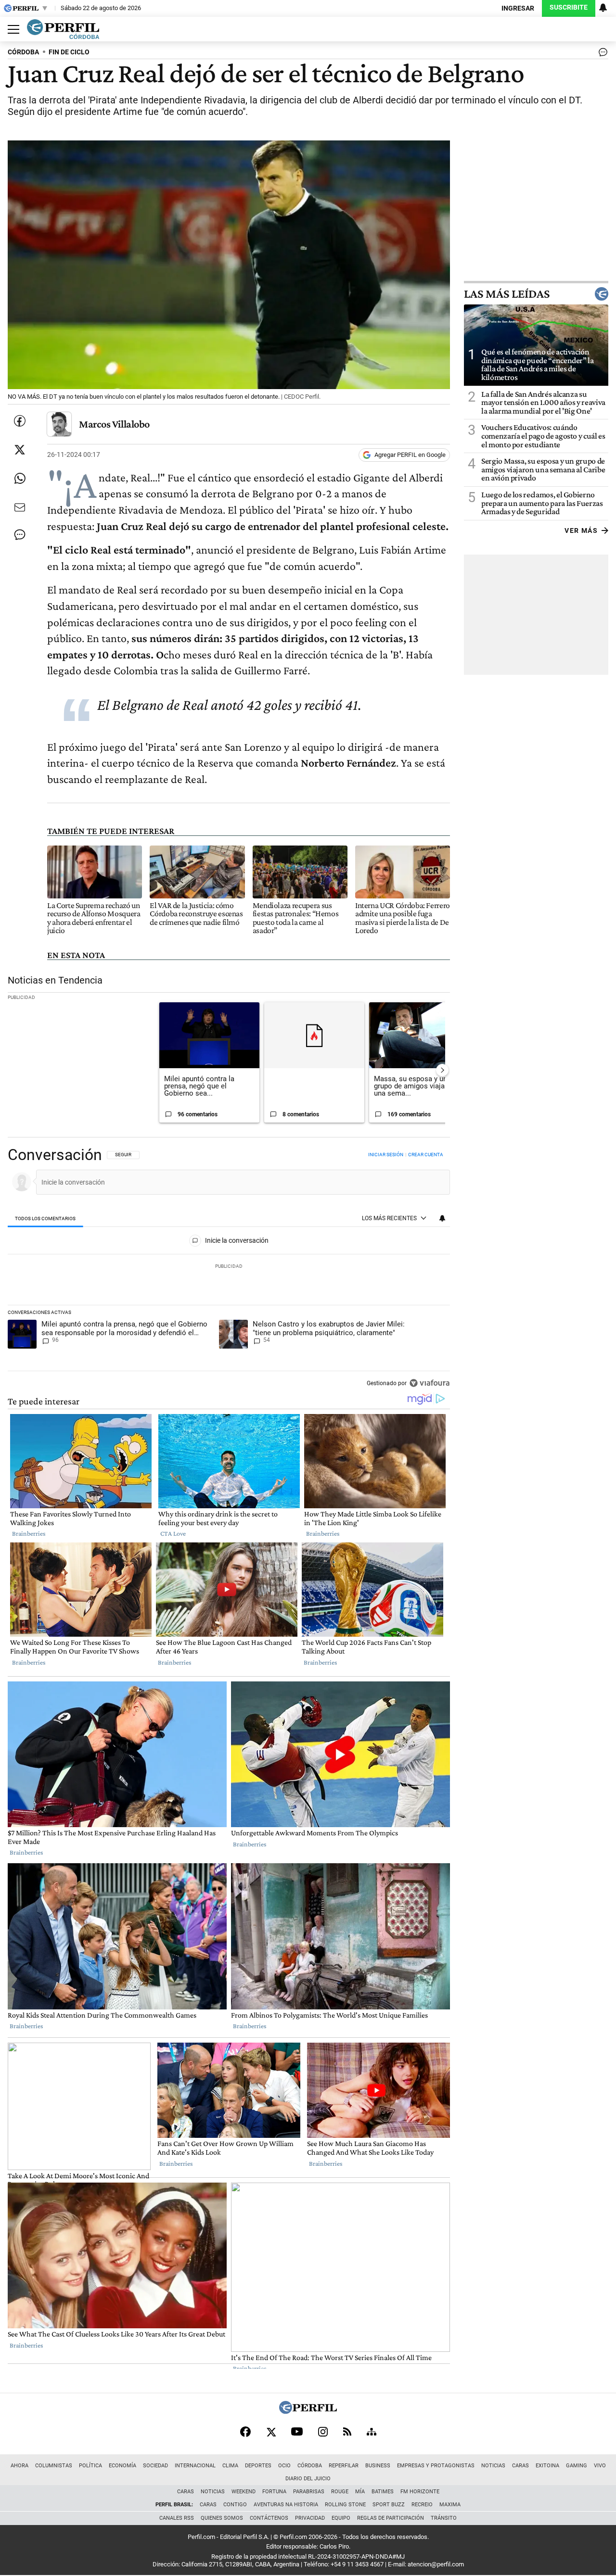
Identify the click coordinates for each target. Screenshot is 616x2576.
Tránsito (444, 2518)
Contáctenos (269, 2518)
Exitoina (547, 2466)
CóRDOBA (23, 52)
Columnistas (54, 2466)
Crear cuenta (426, 1155)
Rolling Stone (345, 2505)
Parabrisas (309, 2492)
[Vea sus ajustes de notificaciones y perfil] (603, 8)
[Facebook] (245, 2432)
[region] (229, 1270)
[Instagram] (323, 2432)
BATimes (383, 2492)
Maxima (450, 2505)
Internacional (195, 2466)
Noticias (493, 2466)
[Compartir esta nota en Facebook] (20, 421)
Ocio (284, 2466)
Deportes (258, 2466)
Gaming (577, 2466)
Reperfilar (344, 2466)
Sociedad (155, 2466)
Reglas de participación (391, 2518)
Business (378, 2466)
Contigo (235, 2505)
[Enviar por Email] (20, 507)
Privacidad (310, 2518)
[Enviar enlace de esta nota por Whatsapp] (20, 479)
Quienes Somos (222, 2518)
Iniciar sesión (386, 1155)
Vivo (600, 2466)
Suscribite (569, 7)
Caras (520, 2466)
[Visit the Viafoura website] (430, 1383)
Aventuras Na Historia (286, 2505)
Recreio (422, 2505)
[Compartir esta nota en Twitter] (20, 450)
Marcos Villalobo (114, 424)
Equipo (341, 2518)
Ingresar (518, 8)
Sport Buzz (389, 2505)
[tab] (45, 1219)
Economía (122, 2466)
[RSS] (347, 2431)
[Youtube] (297, 2431)
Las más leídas (507, 294)
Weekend (244, 2492)
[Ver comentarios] (601, 54)
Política (90, 2466)
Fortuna (274, 2492)
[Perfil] (308, 2411)
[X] (271, 2432)
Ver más (581, 530)
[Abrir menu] (11, 29)
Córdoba (310, 2466)
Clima (230, 2466)
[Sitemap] (372, 2432)
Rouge (340, 2492)
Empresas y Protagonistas (436, 2466)
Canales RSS (177, 2518)
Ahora (19, 2466)
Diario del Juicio (308, 2479)
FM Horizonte (420, 2492)
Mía (360, 2492)
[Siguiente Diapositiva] (442, 1070)
